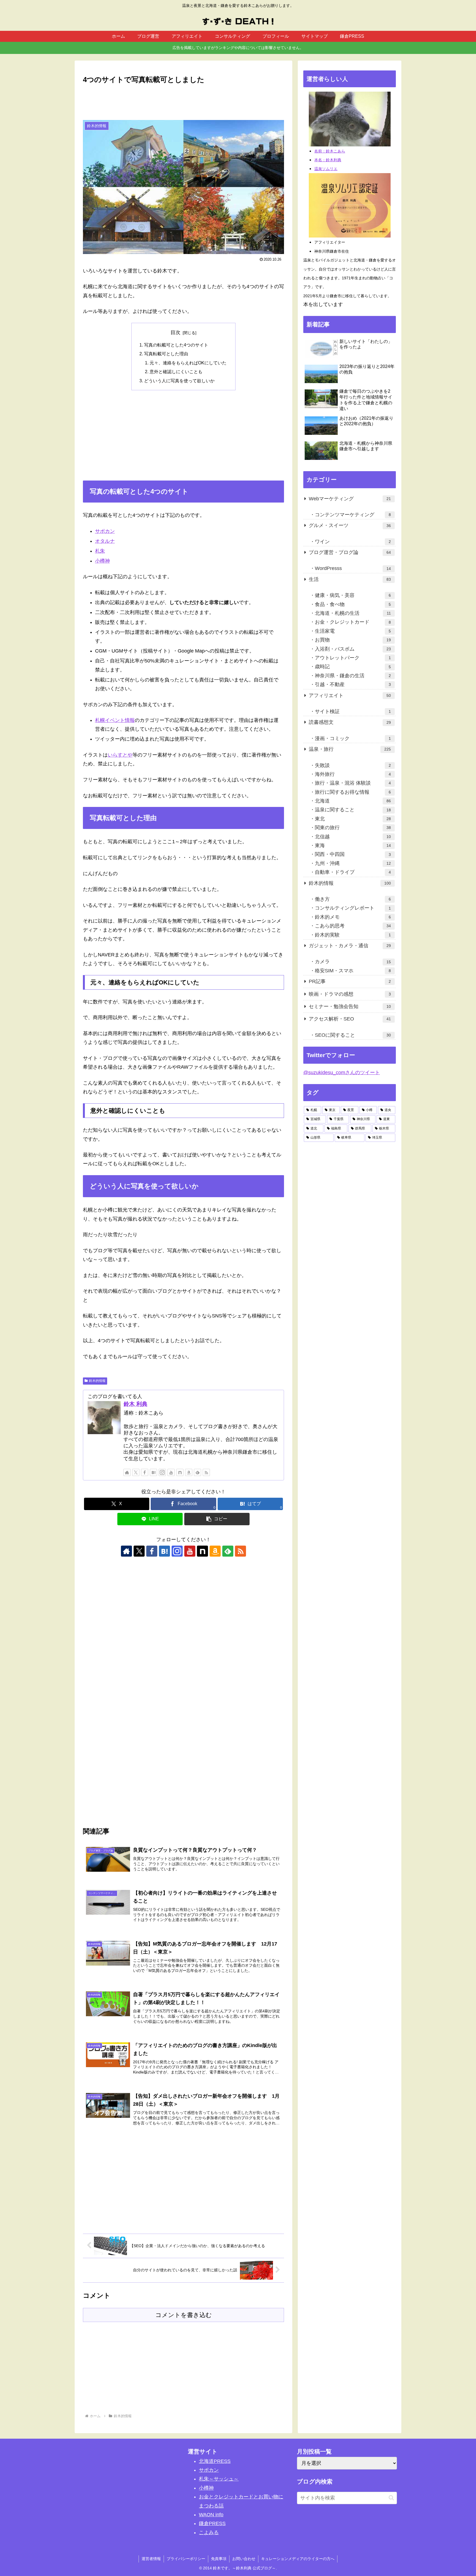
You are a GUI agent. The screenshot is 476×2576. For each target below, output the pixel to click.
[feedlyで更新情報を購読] (198, 1472)
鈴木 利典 (136, 1404)
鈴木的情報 (97, 1381)
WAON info (211, 2515)
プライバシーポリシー (186, 2559)
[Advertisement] (183, 101)
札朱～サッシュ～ (219, 2479)
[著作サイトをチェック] (127, 1472)
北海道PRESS (215, 2461)
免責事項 (219, 2559)
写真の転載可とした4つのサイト (176, 345)
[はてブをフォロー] (153, 1472)
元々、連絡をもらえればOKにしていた (188, 363)
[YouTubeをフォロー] (171, 1472)
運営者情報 (151, 2559)
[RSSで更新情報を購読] (206, 1472)
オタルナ (105, 541)
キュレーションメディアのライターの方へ (298, 2559)
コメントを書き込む (184, 2315)
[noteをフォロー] (180, 1472)
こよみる (209, 2533)
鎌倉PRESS (212, 2523)
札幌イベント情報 (115, 720)
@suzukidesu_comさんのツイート (342, 1073)
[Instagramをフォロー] (162, 1472)
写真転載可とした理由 (166, 354)
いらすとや (120, 755)
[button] (217, 1519)
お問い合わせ (244, 2559)
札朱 (100, 551)
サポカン (105, 531)
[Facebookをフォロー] (145, 1472)
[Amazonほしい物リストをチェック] (189, 1472)
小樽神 (102, 561)
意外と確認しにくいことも (176, 372)
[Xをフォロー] (136, 1472)
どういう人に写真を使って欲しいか (179, 381)
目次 (175, 332)
